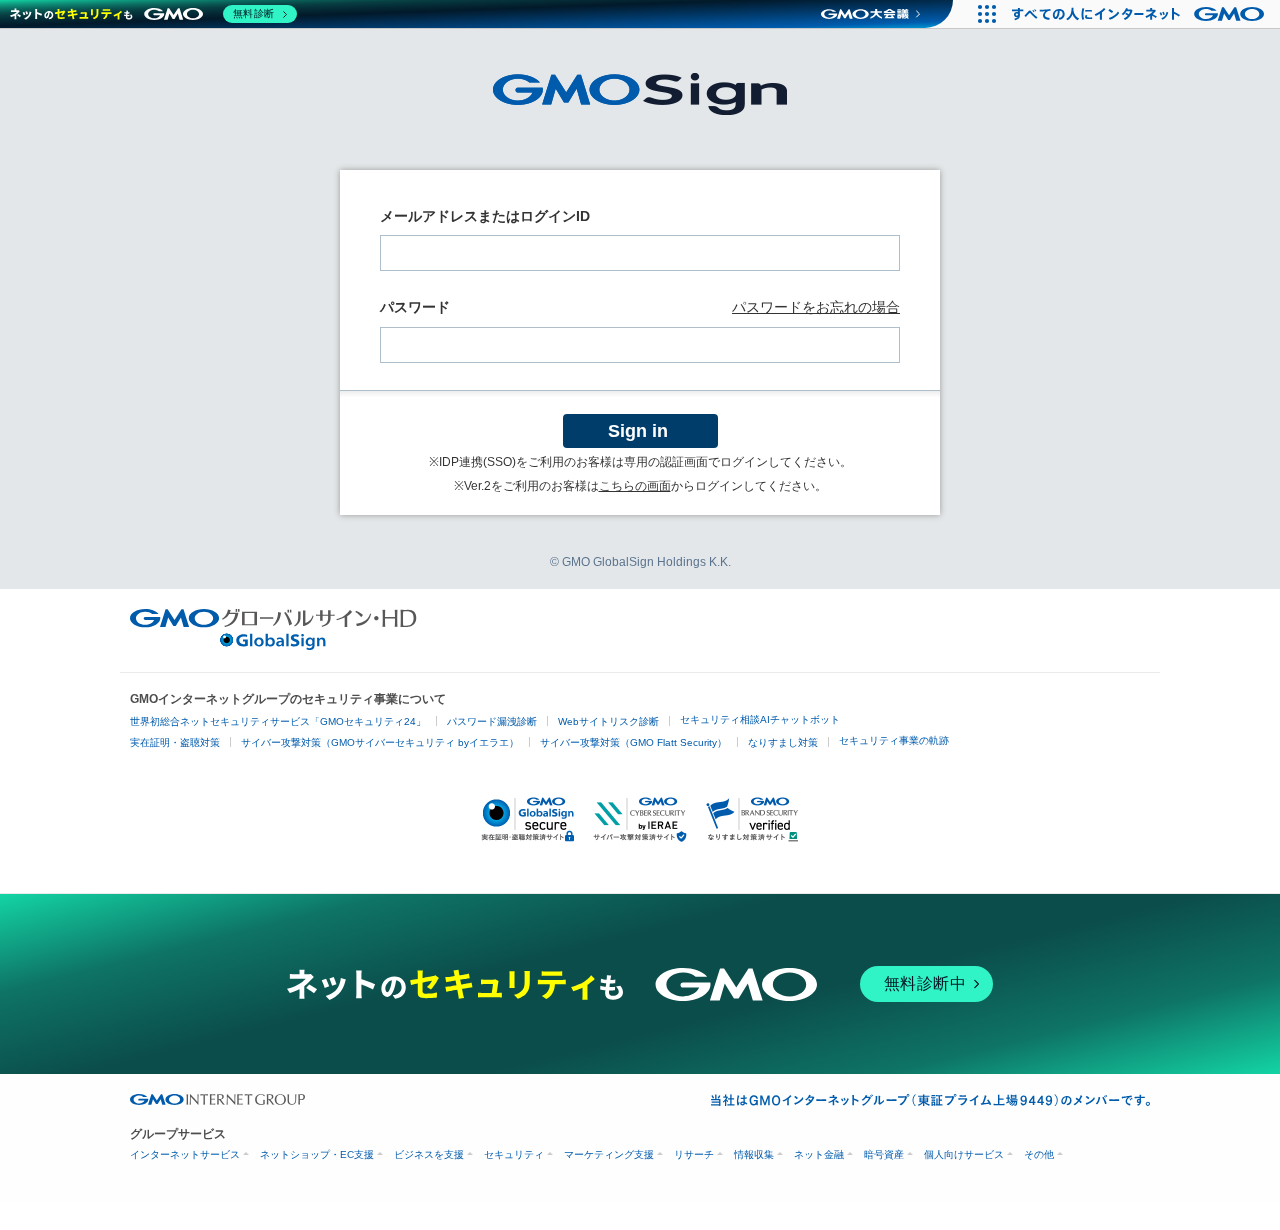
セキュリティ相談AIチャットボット (760, 719)
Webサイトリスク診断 (608, 721)
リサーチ (694, 1154)
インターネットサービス (185, 1154)
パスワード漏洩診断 (492, 721)
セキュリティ (514, 1154)
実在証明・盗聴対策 (175, 742)
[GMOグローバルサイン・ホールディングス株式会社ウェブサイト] (273, 645)
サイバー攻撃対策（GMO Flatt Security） (633, 742)
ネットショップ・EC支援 (317, 1154)
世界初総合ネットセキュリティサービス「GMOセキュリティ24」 (278, 721)
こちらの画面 (635, 486)
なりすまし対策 (783, 742)
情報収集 (754, 1154)
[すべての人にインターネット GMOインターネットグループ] (1140, 14)
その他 (1039, 1154)
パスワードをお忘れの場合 (816, 307)
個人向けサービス (964, 1154)
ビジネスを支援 (429, 1154)
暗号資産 (884, 1154)
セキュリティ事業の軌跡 (894, 740)
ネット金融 (819, 1154)
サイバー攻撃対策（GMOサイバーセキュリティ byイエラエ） (380, 742)
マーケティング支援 (609, 1154)
